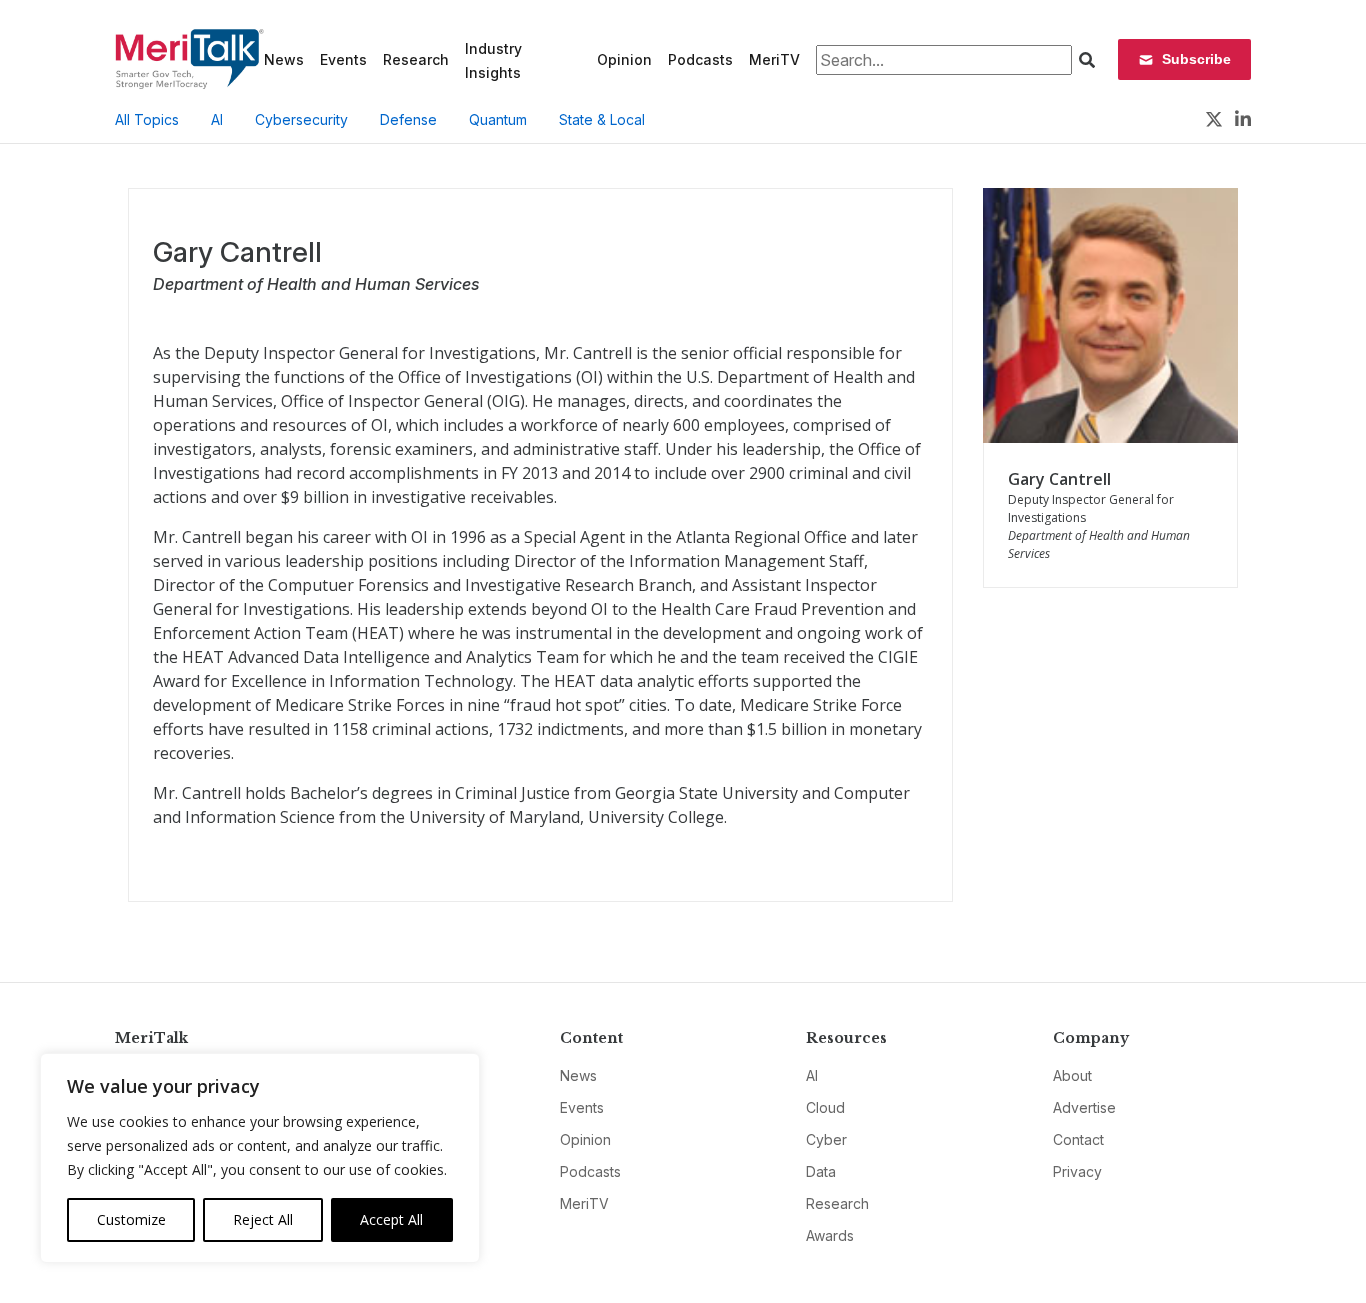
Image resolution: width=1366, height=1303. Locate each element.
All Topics (147, 119)
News (284, 59)
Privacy (1077, 1171)
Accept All (391, 1219)
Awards (830, 1235)
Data (821, 1171)
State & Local (602, 119)
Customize (131, 1219)
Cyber (826, 1139)
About (1072, 1075)
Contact (1078, 1139)
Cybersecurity (301, 119)
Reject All (263, 1219)
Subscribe (1196, 59)
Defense (408, 119)
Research (416, 59)
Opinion (624, 59)
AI (217, 119)
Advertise (1084, 1107)
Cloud (825, 1107)
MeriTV (774, 59)
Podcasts (700, 59)
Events (343, 59)
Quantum (498, 119)
